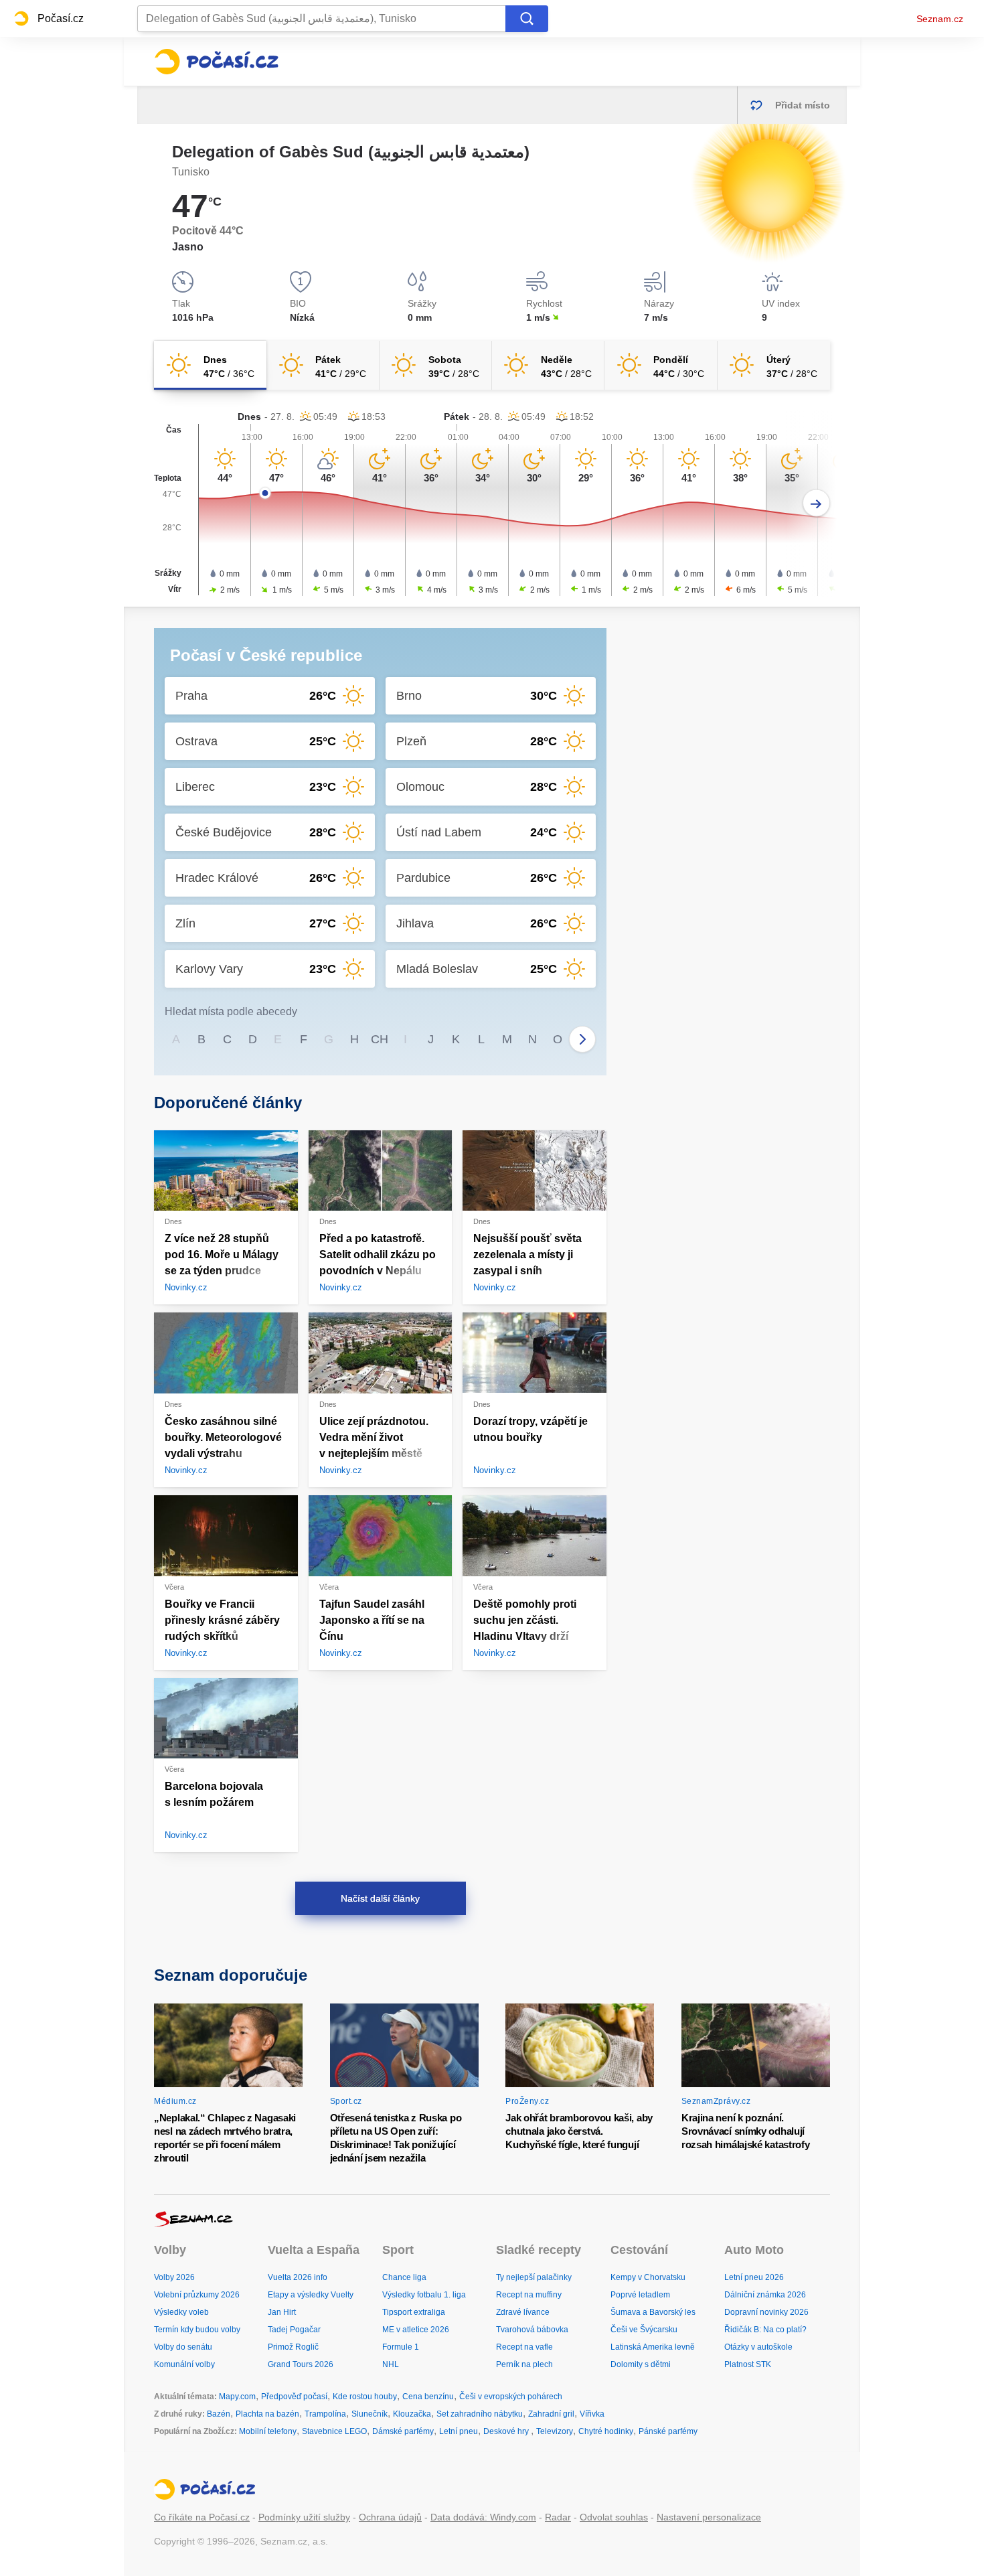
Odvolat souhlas (614, 2517)
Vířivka (592, 2414)
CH (380, 1039)
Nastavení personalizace (709, 2517)
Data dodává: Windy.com (483, 2517)
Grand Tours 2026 (301, 2364)
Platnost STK (748, 2364)
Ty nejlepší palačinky (534, 2277)
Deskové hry (507, 2431)
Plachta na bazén (267, 2414)
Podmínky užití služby (304, 2517)
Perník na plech (524, 2364)
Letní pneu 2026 (754, 2277)
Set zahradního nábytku (480, 2414)
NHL (391, 2364)
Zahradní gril (551, 2414)
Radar (558, 2517)
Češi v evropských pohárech (511, 2397)
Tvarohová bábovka (532, 2330)
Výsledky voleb (181, 2312)
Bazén (219, 2414)
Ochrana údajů (390, 2517)
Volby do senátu (183, 2347)
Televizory (555, 2431)
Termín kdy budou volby (197, 2330)
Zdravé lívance (523, 2312)
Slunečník (370, 2414)
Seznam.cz (940, 19)
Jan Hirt (282, 2312)
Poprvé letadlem (640, 2295)
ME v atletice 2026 (416, 2330)
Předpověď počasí (294, 2397)
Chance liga (404, 2277)
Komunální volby (184, 2364)
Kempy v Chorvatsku (648, 2277)
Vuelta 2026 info (298, 2277)
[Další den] (816, 503)
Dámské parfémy (403, 2431)
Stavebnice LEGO (334, 2431)
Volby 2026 (174, 2277)
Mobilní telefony (268, 2431)
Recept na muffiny (529, 2295)
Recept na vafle (524, 2347)
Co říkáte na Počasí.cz (202, 2517)
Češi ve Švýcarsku (644, 2330)
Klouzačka (412, 2414)
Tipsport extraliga (414, 2312)
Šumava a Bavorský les (653, 2312)
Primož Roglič (293, 2347)
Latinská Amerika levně (653, 2347)
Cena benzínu (428, 2397)
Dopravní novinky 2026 (766, 2312)
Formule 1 (401, 2347)
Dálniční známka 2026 (765, 2295)
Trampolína (325, 2414)
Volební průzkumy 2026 (197, 2295)
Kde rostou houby (365, 2397)
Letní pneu (459, 2431)
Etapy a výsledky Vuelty (311, 2295)
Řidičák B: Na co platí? (765, 2330)
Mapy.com (237, 2397)
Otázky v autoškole (758, 2347)
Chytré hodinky (606, 2431)
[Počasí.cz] (216, 62)
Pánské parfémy (668, 2431)
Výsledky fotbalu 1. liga (424, 2295)
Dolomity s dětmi (641, 2364)
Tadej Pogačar (294, 2330)
